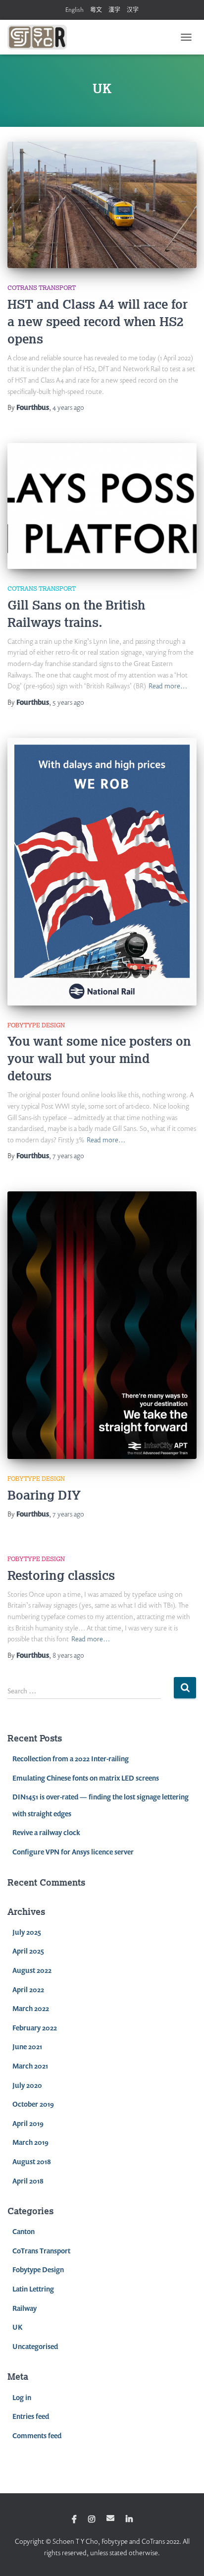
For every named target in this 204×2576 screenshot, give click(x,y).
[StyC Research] (41, 37)
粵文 (96, 10)
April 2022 (28, 1989)
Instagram (92, 2520)
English (75, 10)
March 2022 (31, 2008)
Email (110, 2518)
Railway (25, 2308)
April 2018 (28, 2181)
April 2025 (28, 1951)
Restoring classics (61, 1575)
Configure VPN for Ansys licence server (73, 1852)
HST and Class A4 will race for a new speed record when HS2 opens (98, 321)
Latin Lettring (33, 2289)
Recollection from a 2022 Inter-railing (71, 1759)
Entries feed (31, 2416)
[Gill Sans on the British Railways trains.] (102, 506)
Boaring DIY (44, 1495)
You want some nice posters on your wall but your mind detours (99, 1058)
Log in (22, 2397)
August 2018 (32, 2161)
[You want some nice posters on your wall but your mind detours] (102, 872)
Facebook (74, 2520)
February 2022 (35, 2028)
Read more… (168, 686)
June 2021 (27, 2046)
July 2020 (27, 2085)
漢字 (114, 10)
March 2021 (30, 2066)
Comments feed (37, 2436)
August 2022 (32, 1970)
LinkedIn (129, 2520)
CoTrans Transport (42, 288)
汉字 (133, 10)
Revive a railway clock (46, 1832)
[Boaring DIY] (102, 1325)
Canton (24, 2231)
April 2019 (28, 2123)
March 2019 (30, 2142)
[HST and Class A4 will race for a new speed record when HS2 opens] (102, 205)
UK (17, 2327)
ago (68, 407)
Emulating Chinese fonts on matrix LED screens (86, 1778)
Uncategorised (35, 2346)
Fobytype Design (36, 1025)
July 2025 (27, 1932)
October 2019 (33, 2104)
